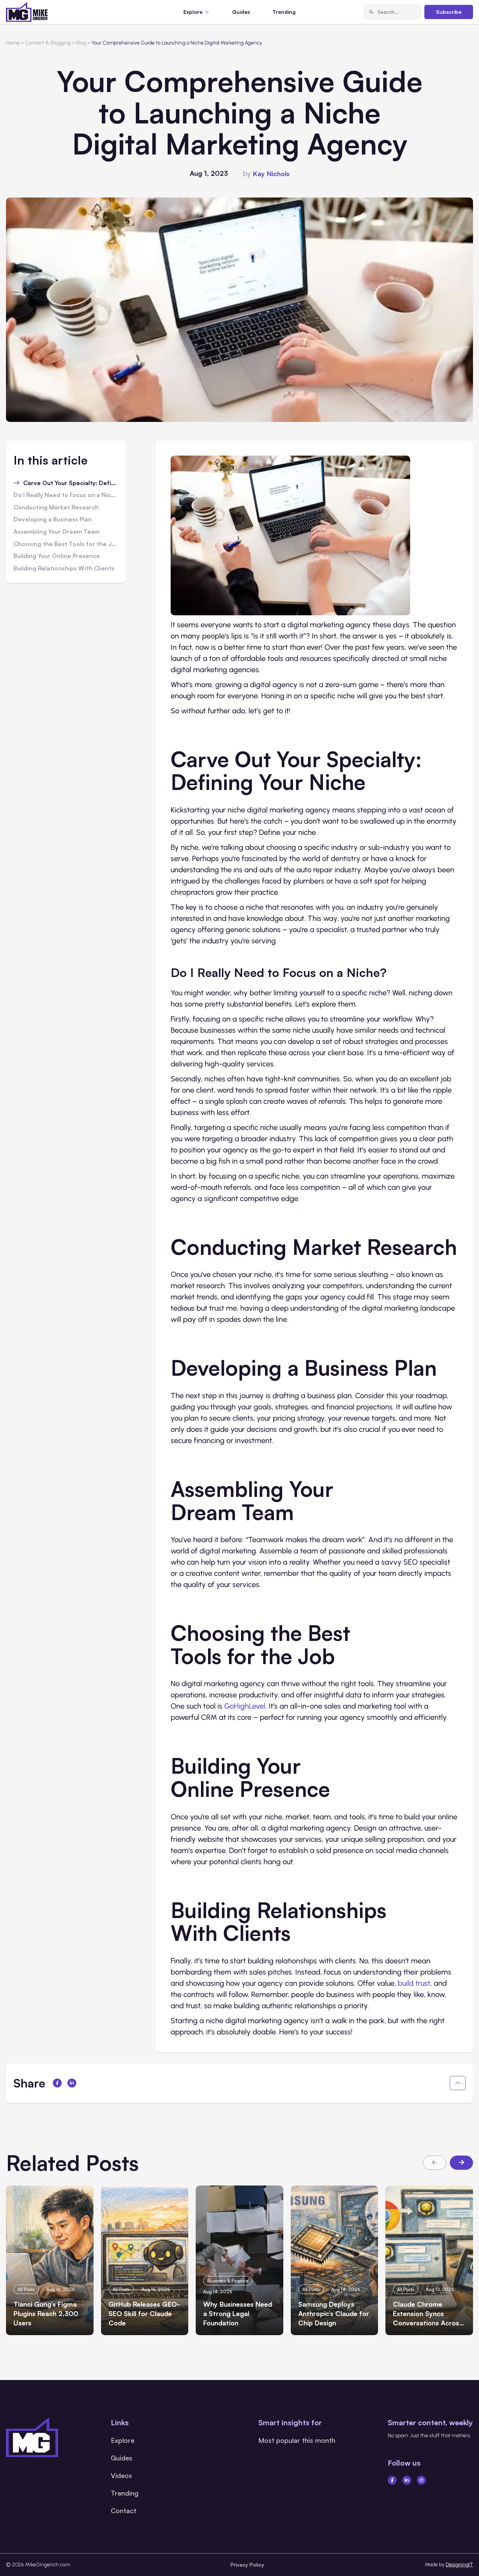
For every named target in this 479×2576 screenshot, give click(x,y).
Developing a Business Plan (53, 520)
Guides (241, 12)
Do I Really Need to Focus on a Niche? (66, 495)
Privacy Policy (247, 2565)
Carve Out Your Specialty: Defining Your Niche (71, 483)
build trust (414, 1983)
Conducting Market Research (56, 508)
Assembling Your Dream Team (57, 532)
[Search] (371, 12)
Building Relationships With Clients (64, 569)
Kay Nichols (271, 174)
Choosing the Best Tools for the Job (66, 544)
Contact (123, 2511)
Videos (121, 2475)
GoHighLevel (245, 1706)
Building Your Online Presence (57, 556)
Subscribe (449, 12)
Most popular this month (297, 2440)
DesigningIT (459, 2565)
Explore (123, 2440)
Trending (284, 12)
